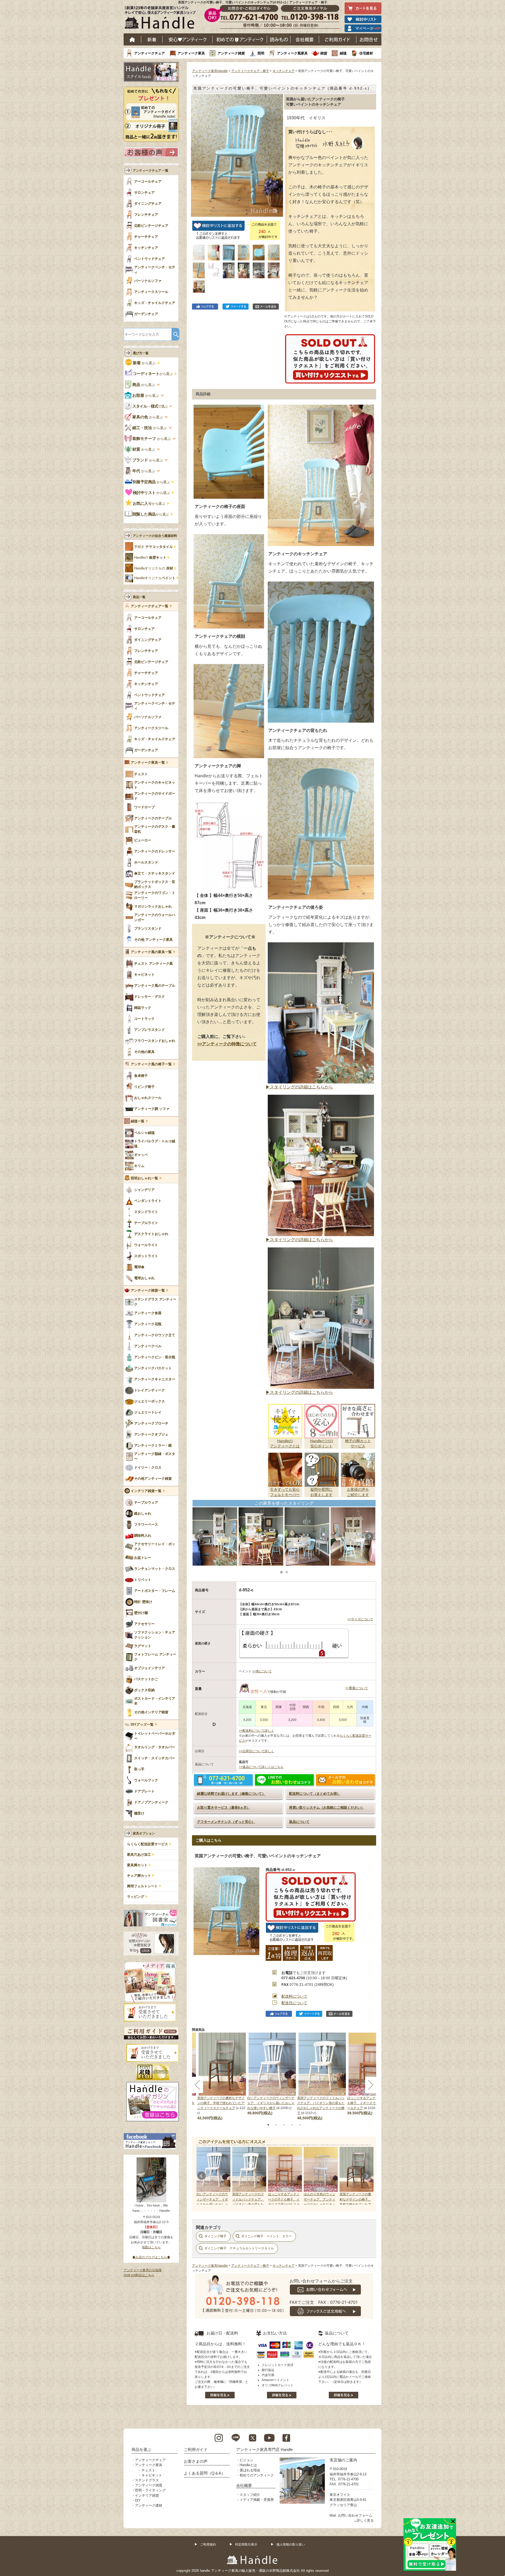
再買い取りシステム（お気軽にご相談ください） (327, 1808)
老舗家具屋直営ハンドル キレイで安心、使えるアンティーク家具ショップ (162, 19)
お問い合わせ (369, 39)
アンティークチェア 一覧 (151, 171)
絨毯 (343, 53)
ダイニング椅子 (215, 2236)
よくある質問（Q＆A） (204, 2473)
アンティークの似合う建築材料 (155, 536)
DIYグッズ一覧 (142, 1725)
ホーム (132, 39)
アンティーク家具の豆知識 (143, 2270)
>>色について (262, 1671)
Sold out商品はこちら (139, 2275)
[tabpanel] (272, 2074)
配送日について (294, 2003)
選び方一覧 (141, 353)
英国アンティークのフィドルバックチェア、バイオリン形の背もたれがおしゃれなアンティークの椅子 (248, 2204)
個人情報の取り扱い (291, 2544)
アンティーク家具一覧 (148, 763)
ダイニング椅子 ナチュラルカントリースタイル (239, 2248)
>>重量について (357, 1688)
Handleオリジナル (155, 578)
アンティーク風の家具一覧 (151, 952)
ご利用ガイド (338, 39)
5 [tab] (300, 2125)
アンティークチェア (150, 53)
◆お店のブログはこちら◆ (151, 2257)
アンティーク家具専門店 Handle (264, 2449)
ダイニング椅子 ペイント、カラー (266, 2236)
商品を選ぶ (141, 2449)
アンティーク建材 (149, 2505)
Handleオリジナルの (154, 568)
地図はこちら (151, 2247)
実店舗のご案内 (343, 2460)
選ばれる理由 (250, 2470)
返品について (299, 1822)
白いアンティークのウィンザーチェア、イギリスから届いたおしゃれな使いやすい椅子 (271, 2103)
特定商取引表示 (246, 2544)
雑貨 (324, 53)
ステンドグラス (147, 2480)
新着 (152, 39)
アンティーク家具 (191, 53)
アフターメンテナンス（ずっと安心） (226, 1822)
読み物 (279, 39)
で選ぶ (150, 406)
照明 (261, 53)
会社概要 (305, 39)
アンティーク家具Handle (210, 71)
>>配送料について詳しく (256, 1731)
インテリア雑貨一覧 (146, 1491)
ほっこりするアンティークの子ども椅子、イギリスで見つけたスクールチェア (371, 2103)
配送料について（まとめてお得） (315, 1794)
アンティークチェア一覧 (150, 606)
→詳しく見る (363, 2520)
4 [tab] (292, 2125)
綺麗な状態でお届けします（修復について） (231, 1794)
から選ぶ (145, 363)
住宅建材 (366, 53)
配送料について (294, 1996)
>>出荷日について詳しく (256, 1751)
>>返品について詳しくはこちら (261, 1767)
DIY (138, 2500)
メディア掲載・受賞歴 (257, 2500)
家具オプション (144, 1833)
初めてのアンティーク (257, 2475)
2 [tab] (276, 2125)
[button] (196, 150)
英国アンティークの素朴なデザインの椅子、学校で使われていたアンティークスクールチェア (221, 2103)
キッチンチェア (284, 71)
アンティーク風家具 (292, 53)
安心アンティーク (188, 39)
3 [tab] (284, 2125)
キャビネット (152, 2475)
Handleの (150, 558)
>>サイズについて (360, 1619)
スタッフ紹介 (250, 2495)
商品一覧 (139, 597)
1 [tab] (268, 2125)
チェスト (148, 2470)
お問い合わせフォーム (355, 2515)
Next (369, 1536)
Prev (199, 1536)
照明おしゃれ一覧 (144, 1178)
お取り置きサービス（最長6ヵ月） (224, 1808)
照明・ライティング (150, 2490)
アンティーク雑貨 (231, 53)
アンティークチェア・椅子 (250, 71)
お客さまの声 (196, 2461)
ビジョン (246, 2460)
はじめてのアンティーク (240, 39)
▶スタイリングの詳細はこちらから (299, 1087)
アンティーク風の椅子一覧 (151, 1064)
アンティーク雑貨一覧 (148, 1290)
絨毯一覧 (138, 1121)
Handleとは (248, 2465)
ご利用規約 (208, 2544)
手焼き (153, 547)
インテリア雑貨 (147, 2495)
